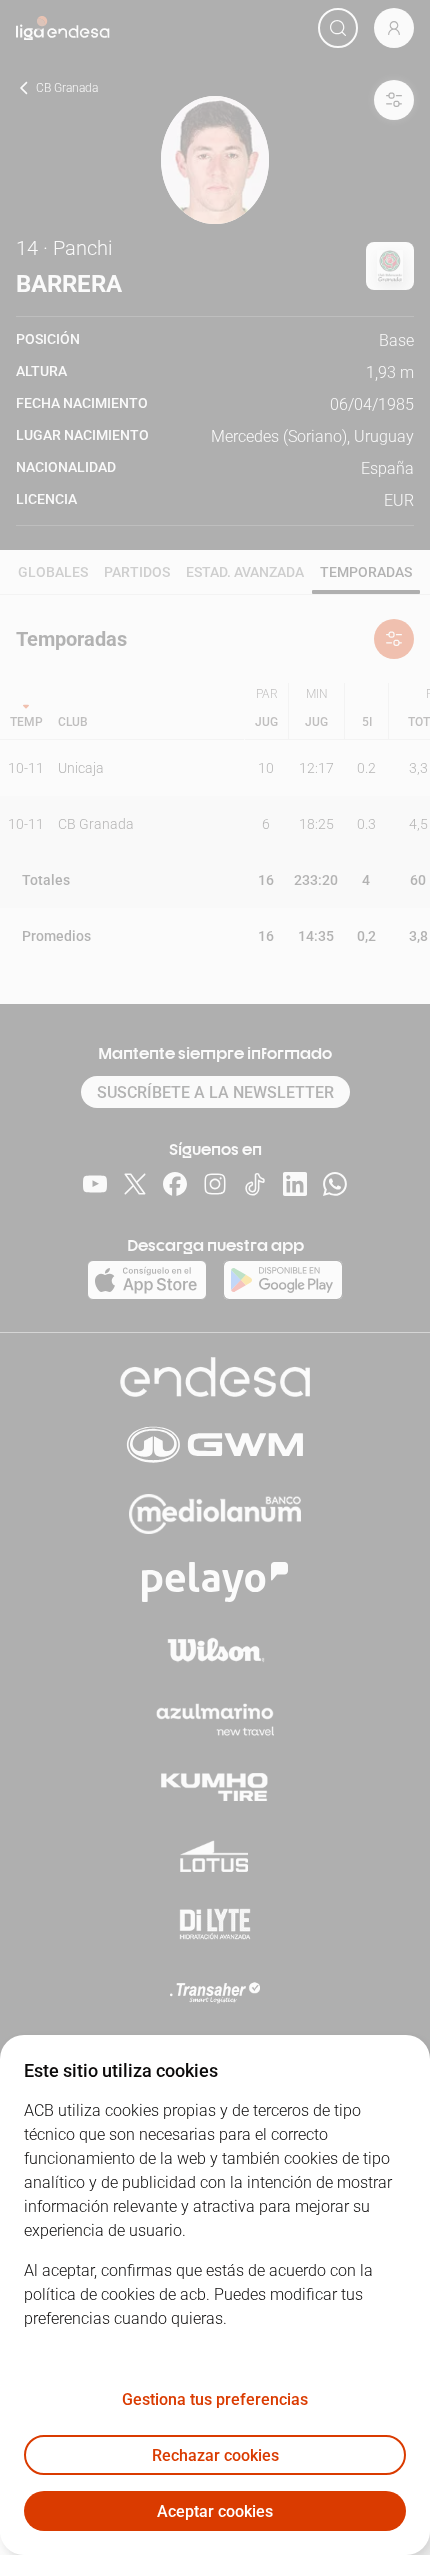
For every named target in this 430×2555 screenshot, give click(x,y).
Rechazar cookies (215, 2455)
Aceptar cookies (215, 2511)
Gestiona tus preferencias (215, 2399)
